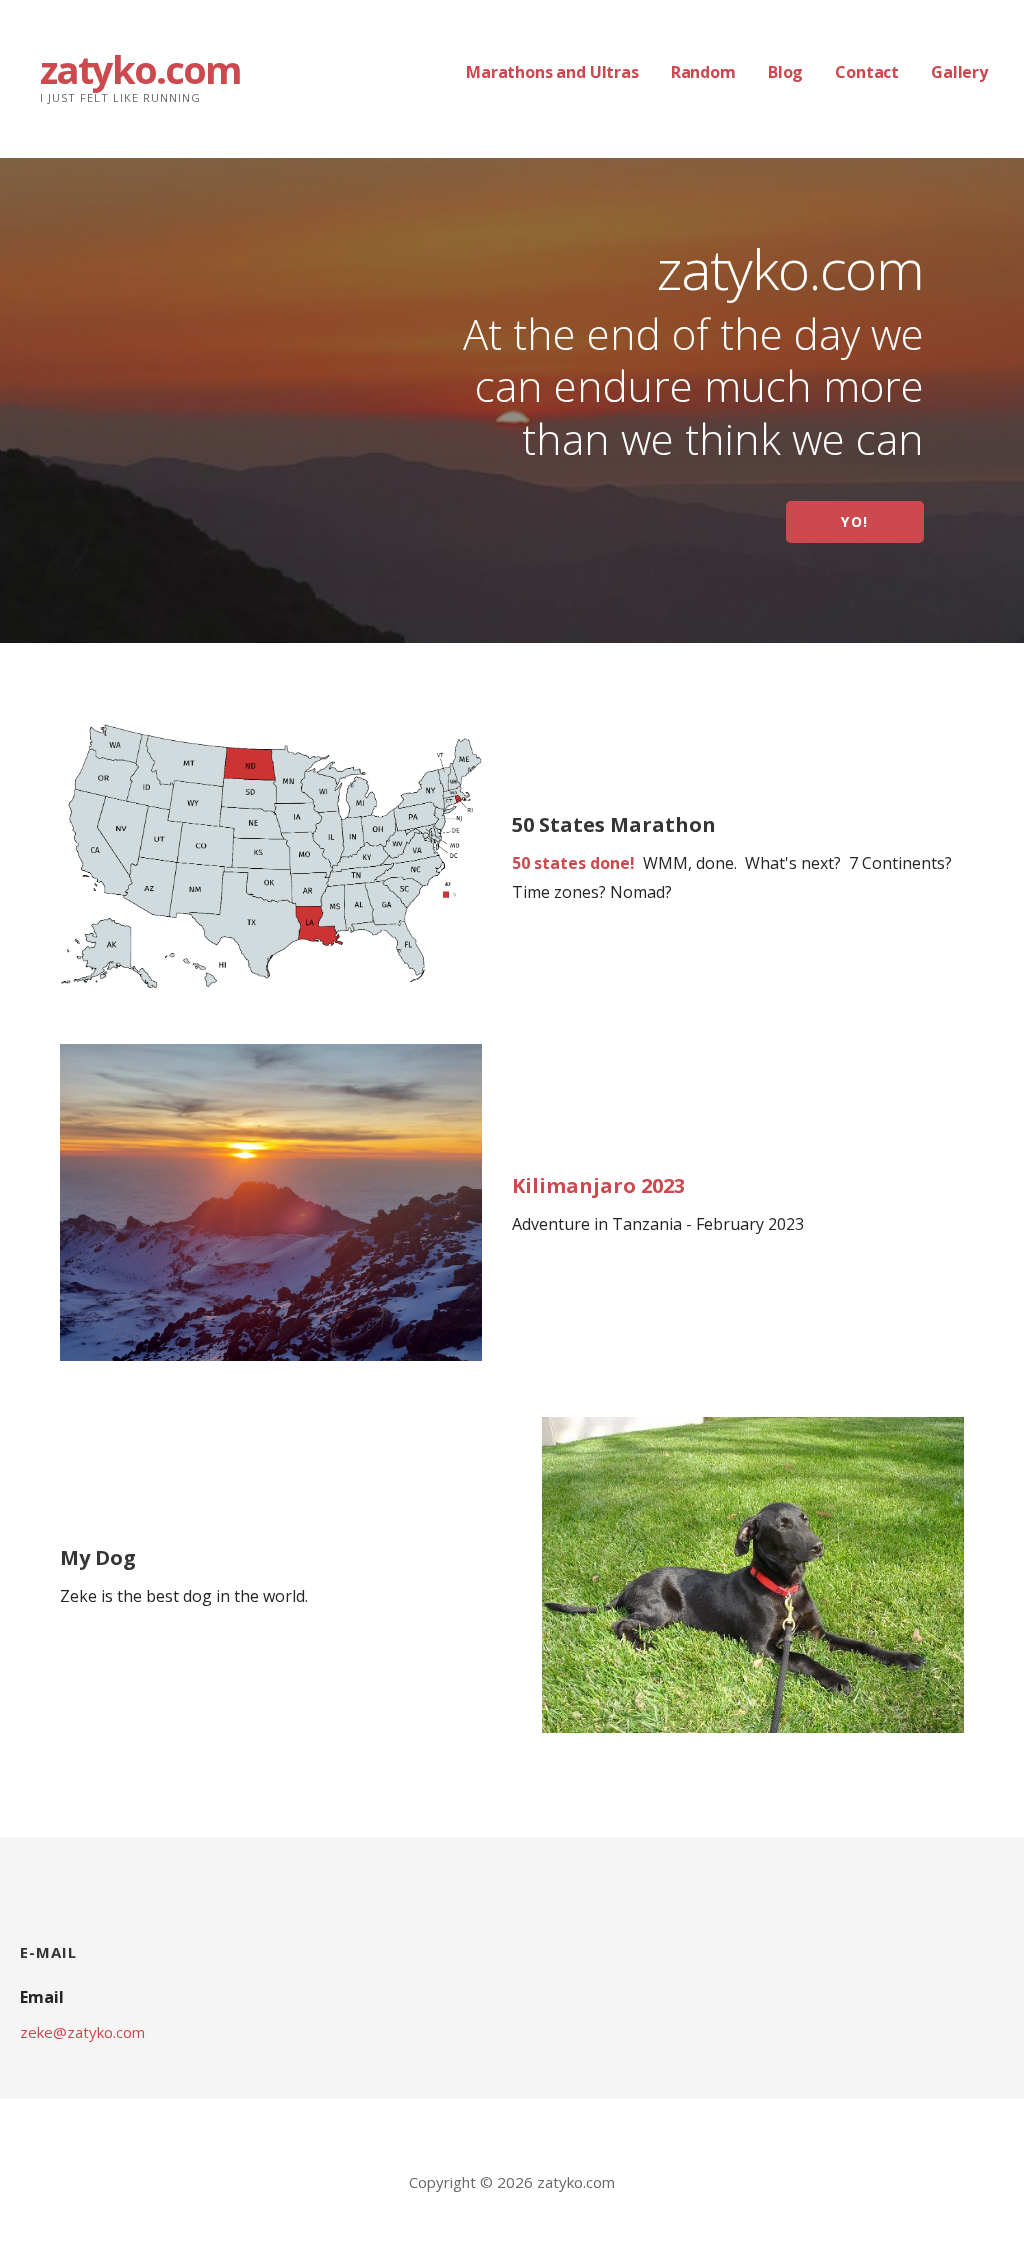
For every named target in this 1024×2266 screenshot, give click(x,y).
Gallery (959, 72)
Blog (785, 72)
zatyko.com (140, 69)
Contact (867, 72)
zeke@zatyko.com (82, 2032)
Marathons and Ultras (552, 72)
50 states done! (573, 863)
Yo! (855, 521)
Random (703, 72)
